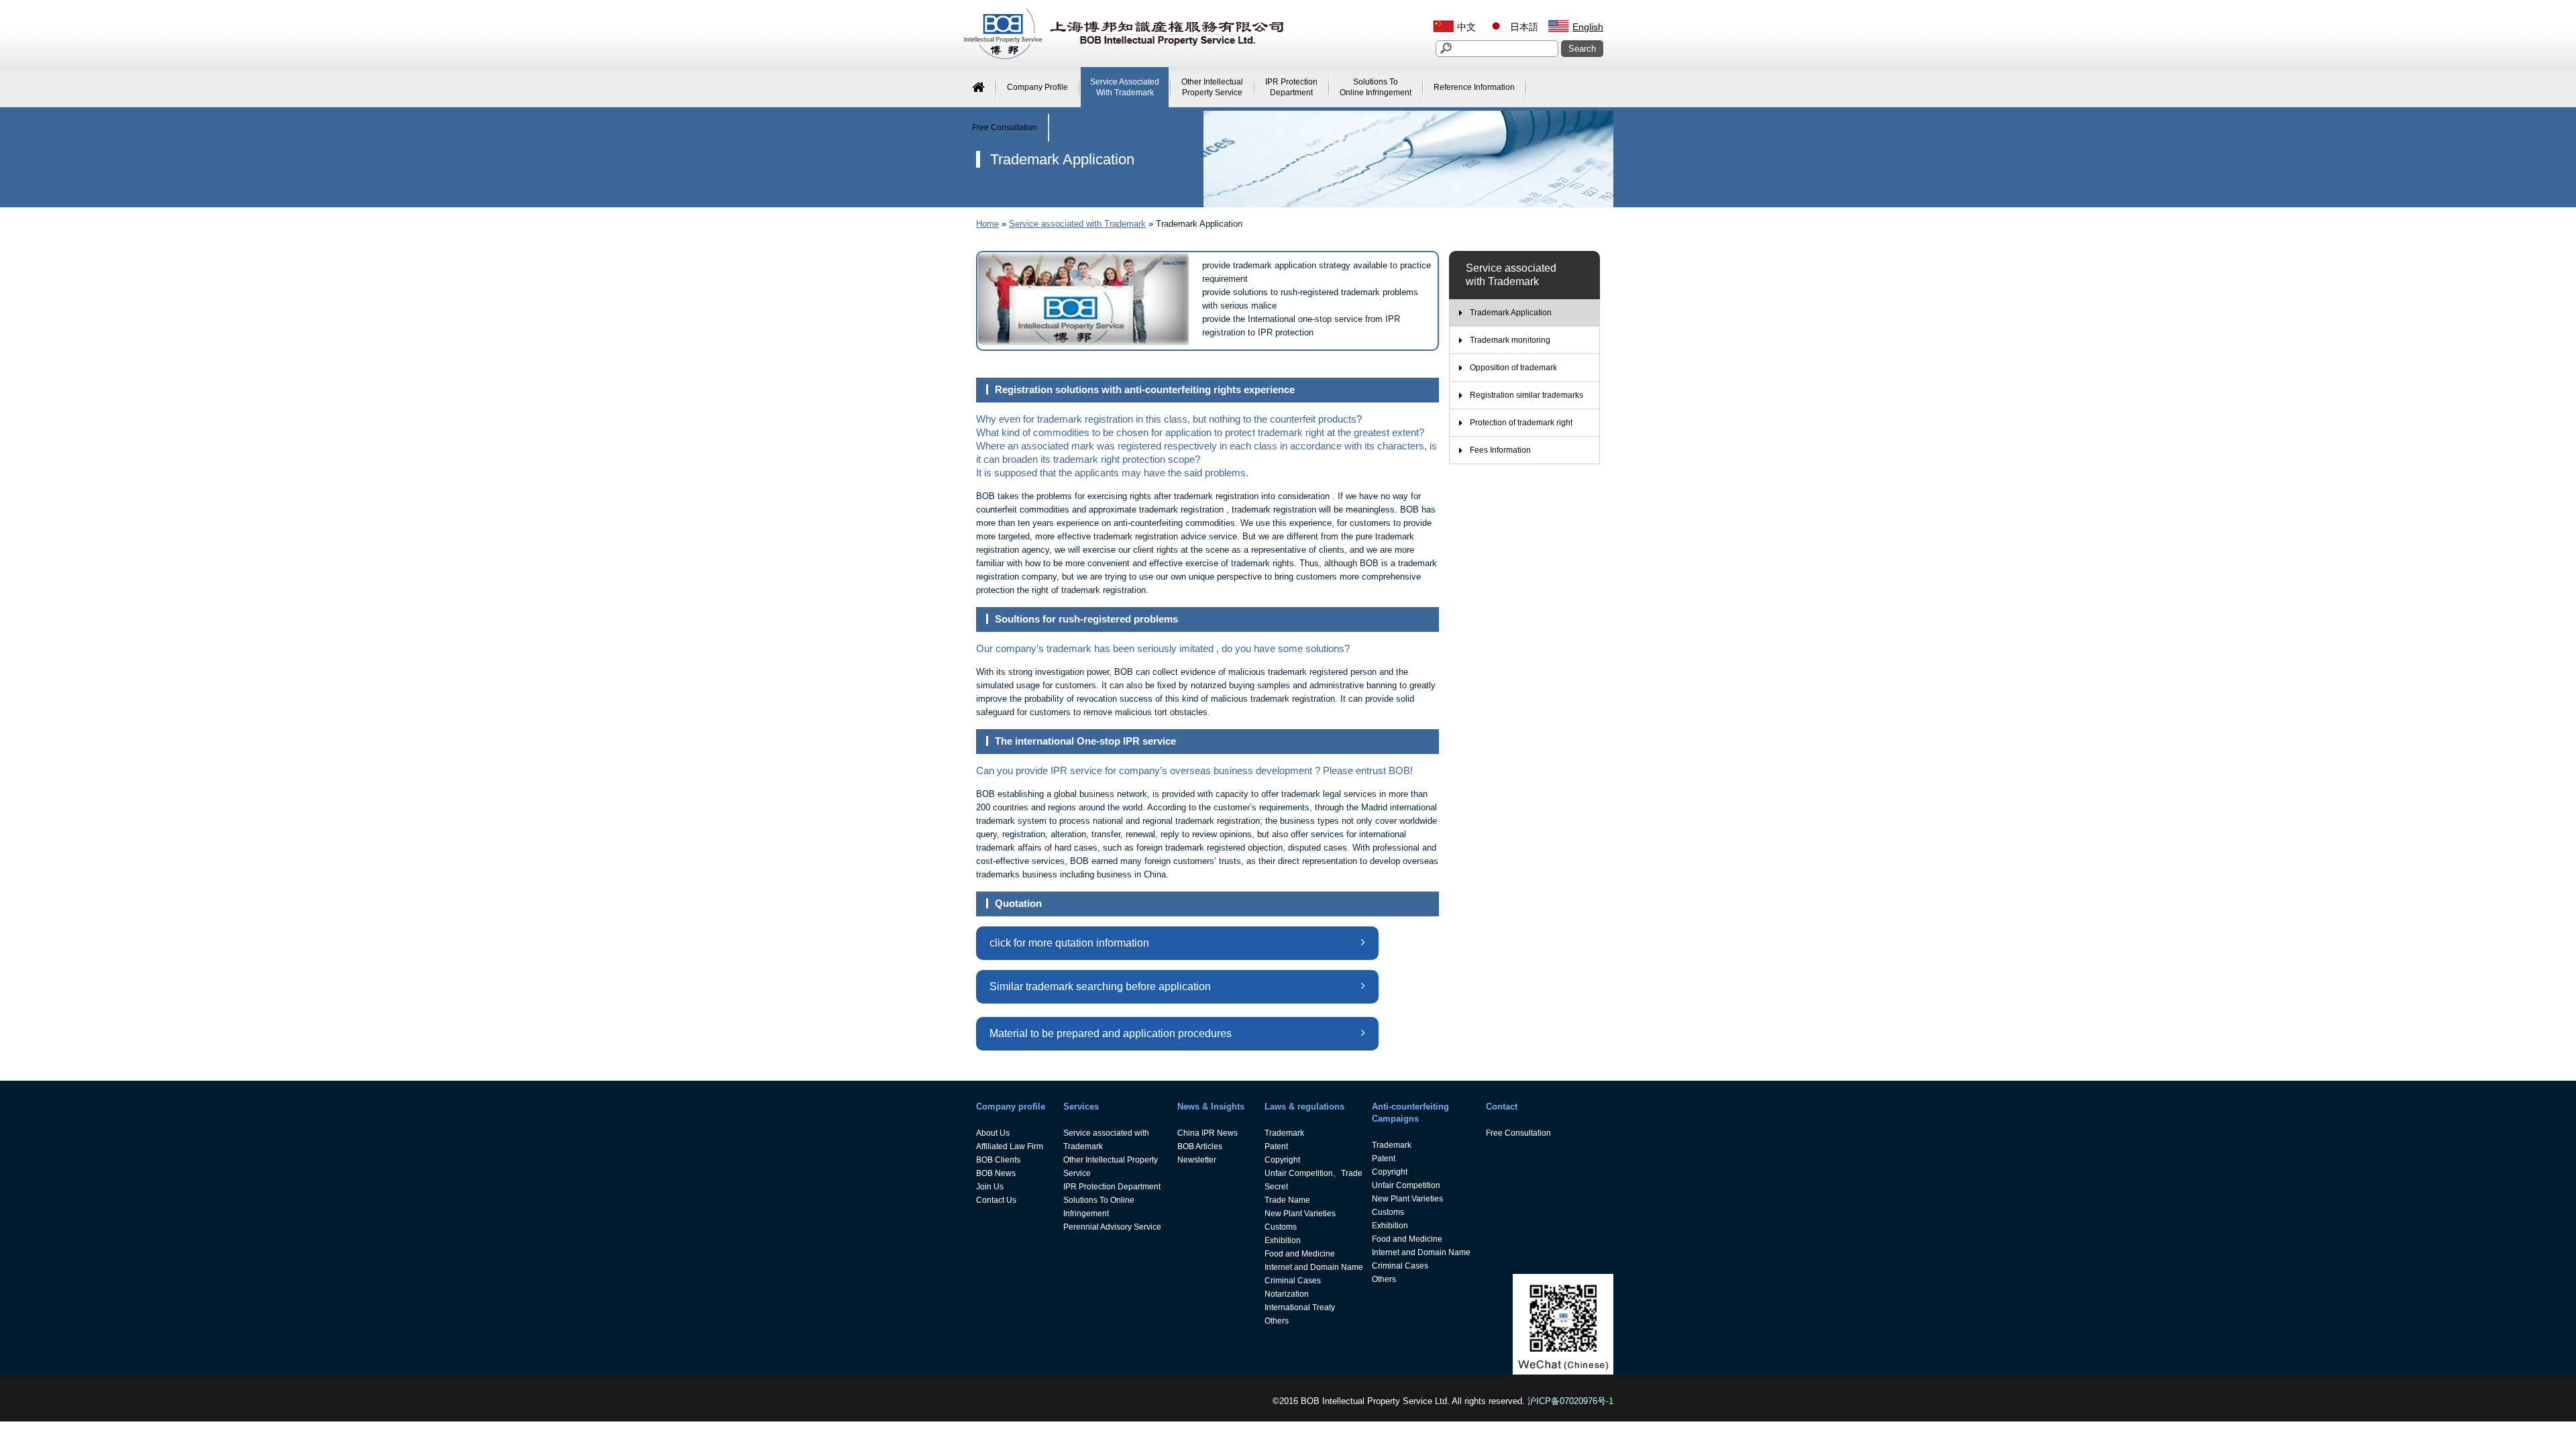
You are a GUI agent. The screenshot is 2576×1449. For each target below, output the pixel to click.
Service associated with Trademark (1077, 224)
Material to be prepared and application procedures (1111, 1033)
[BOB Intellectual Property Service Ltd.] (1124, 57)
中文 (1466, 27)
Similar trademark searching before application (1100, 986)
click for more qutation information (1069, 943)
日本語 (1524, 27)
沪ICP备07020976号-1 (1570, 1401)
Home (987, 224)
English (1588, 27)
